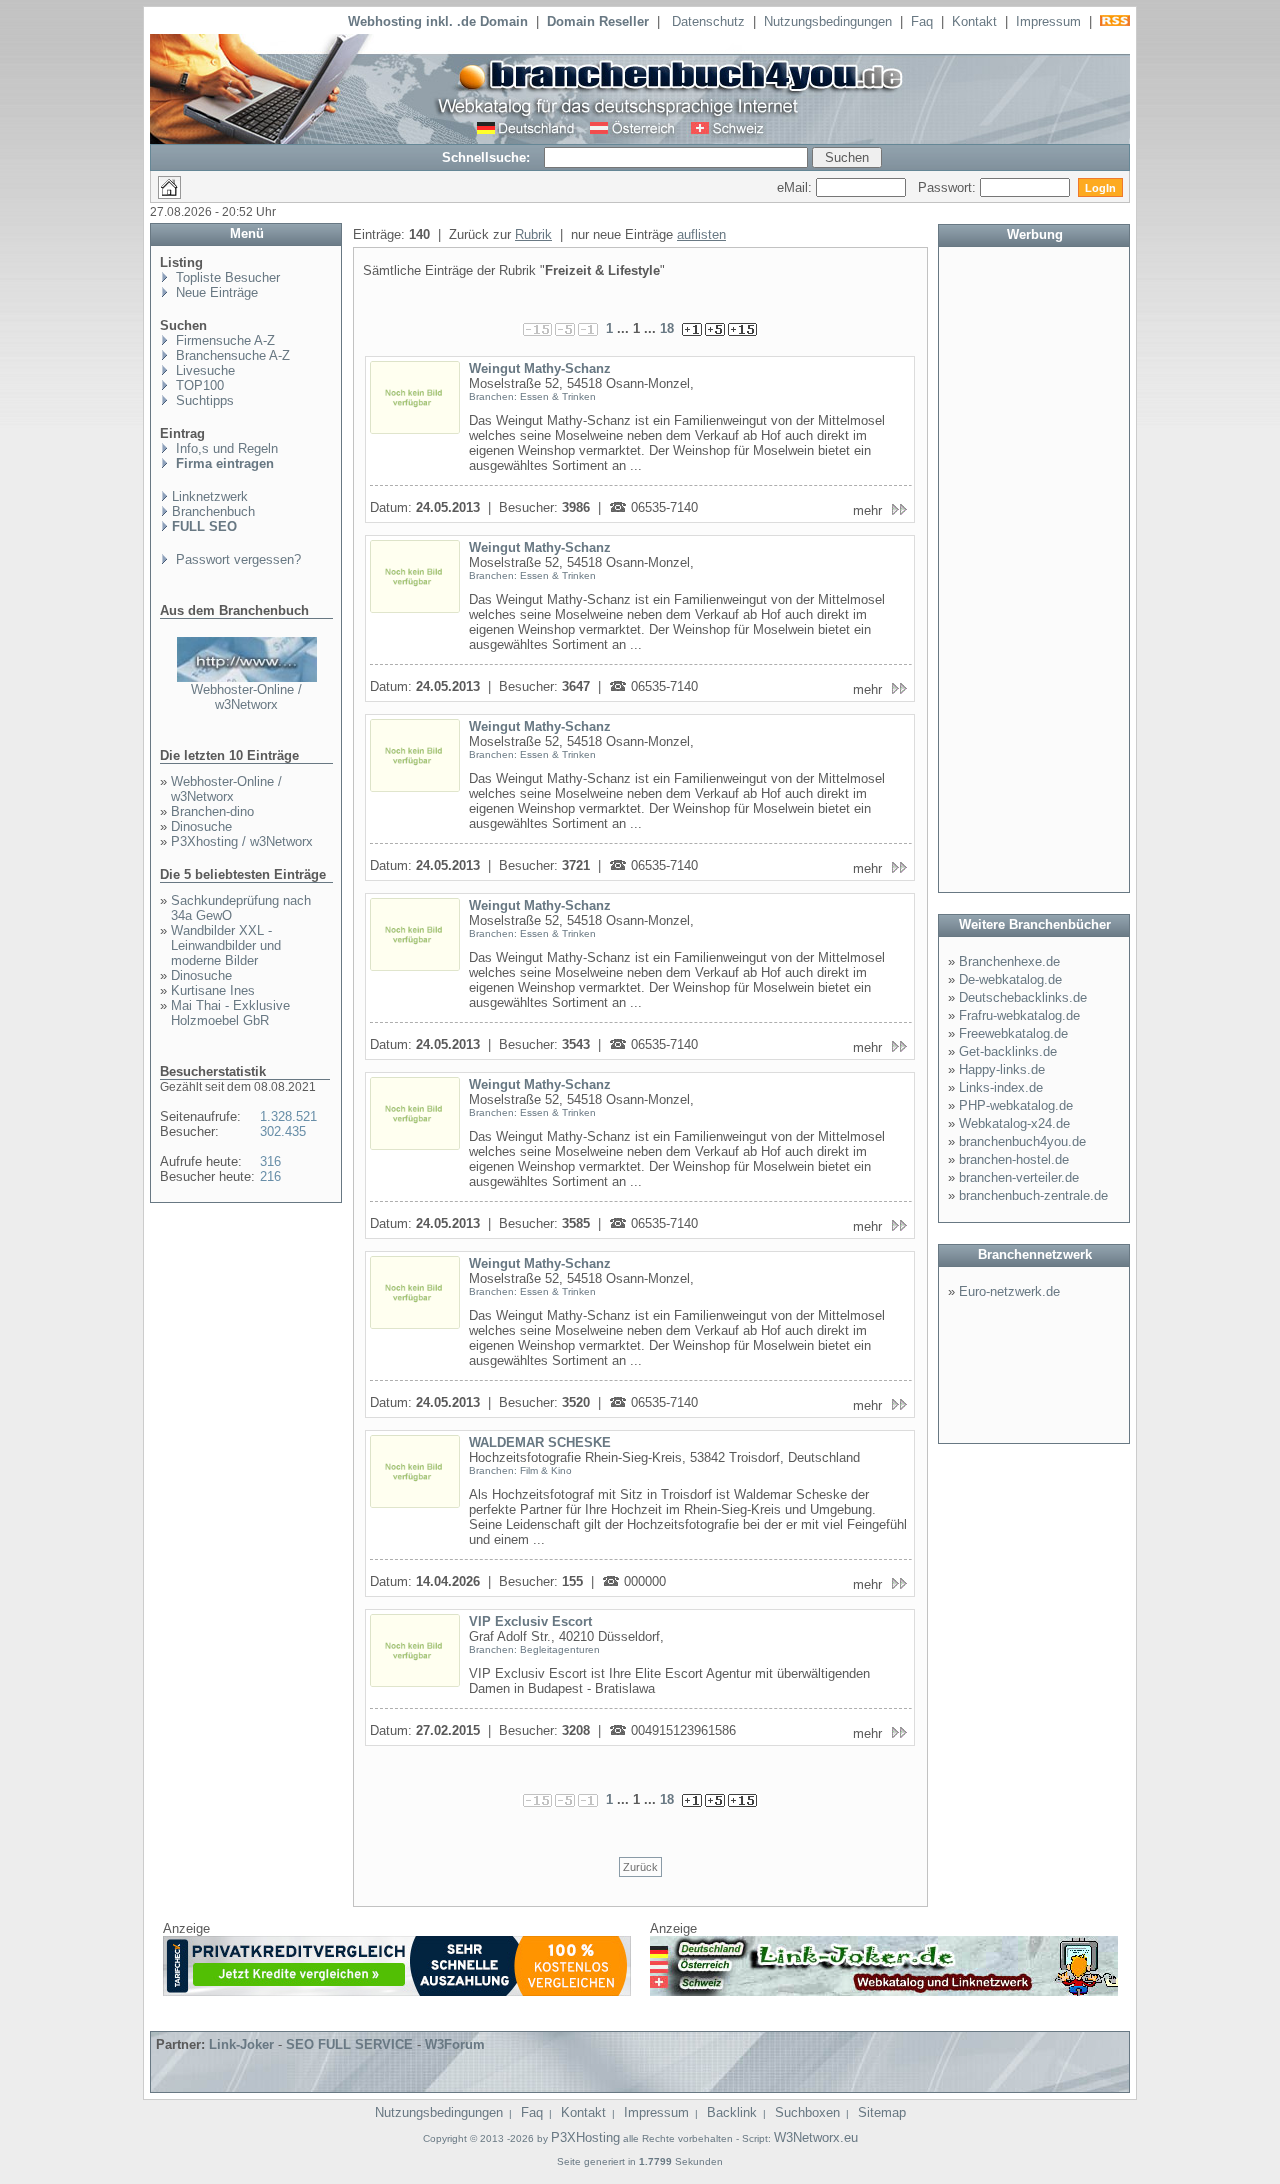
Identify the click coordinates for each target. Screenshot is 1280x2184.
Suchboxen (807, 2112)
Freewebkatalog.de (1013, 1033)
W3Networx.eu (816, 2137)
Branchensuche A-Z (231, 355)
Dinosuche (201, 826)
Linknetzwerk (210, 496)
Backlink (732, 2112)
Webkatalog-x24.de (1014, 1123)
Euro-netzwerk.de (1009, 1291)
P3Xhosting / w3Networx (242, 841)
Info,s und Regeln (225, 448)
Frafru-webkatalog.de (1019, 1015)
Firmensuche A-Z (223, 340)
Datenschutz (708, 21)
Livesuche (203, 370)
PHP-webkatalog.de (1016, 1105)
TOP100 (198, 385)
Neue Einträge (215, 292)
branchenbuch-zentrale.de (1033, 1195)
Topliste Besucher (226, 277)
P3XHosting (585, 2137)
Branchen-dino (212, 811)
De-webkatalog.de (1010, 979)
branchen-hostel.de (1014, 1159)
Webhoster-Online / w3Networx (246, 697)
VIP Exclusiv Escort (530, 1621)
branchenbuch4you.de (1022, 1141)
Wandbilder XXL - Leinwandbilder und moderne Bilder (226, 945)
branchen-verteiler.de (1019, 1177)
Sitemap (882, 2112)
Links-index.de (1001, 1087)
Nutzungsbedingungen (828, 21)
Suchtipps (203, 400)
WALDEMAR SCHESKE (540, 1442)
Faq (922, 21)
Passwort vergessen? (236, 559)
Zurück (640, 1867)
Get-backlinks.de (1008, 1051)
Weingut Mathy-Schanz (540, 368)
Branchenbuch (213, 511)
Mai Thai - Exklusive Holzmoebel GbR (230, 1013)
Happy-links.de (1002, 1069)
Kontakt (974, 21)
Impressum (1048, 21)
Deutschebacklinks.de (1023, 997)
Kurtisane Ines (213, 990)
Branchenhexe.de (1009, 961)
